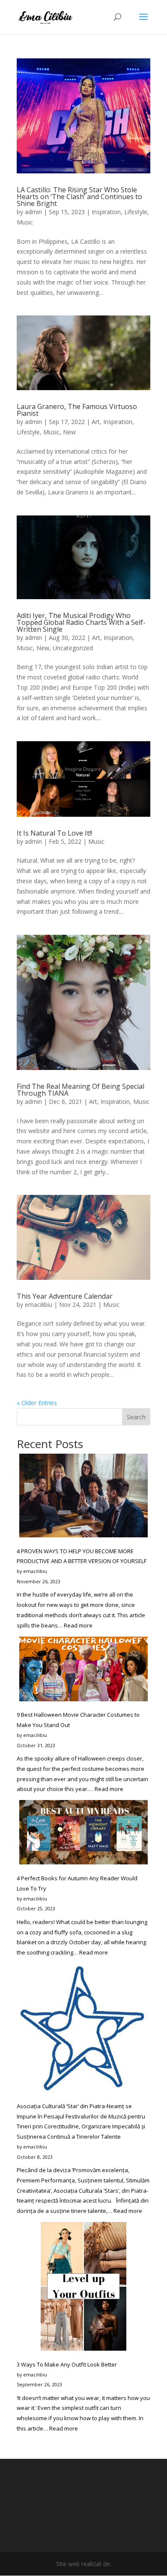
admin (33, 212)
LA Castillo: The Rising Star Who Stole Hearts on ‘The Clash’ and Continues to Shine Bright (79, 197)
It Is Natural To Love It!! (54, 833)
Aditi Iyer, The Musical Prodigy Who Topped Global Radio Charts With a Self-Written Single (81, 622)
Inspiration (106, 212)
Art (96, 422)
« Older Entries (37, 1403)
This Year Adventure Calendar (65, 1296)
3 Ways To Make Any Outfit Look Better (67, 2364)
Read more (78, 1625)
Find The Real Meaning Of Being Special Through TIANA (81, 1090)
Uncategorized (73, 648)
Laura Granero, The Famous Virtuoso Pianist (77, 410)
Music (25, 222)
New (69, 432)
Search (136, 1417)
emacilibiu (39, 1305)
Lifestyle (136, 212)
